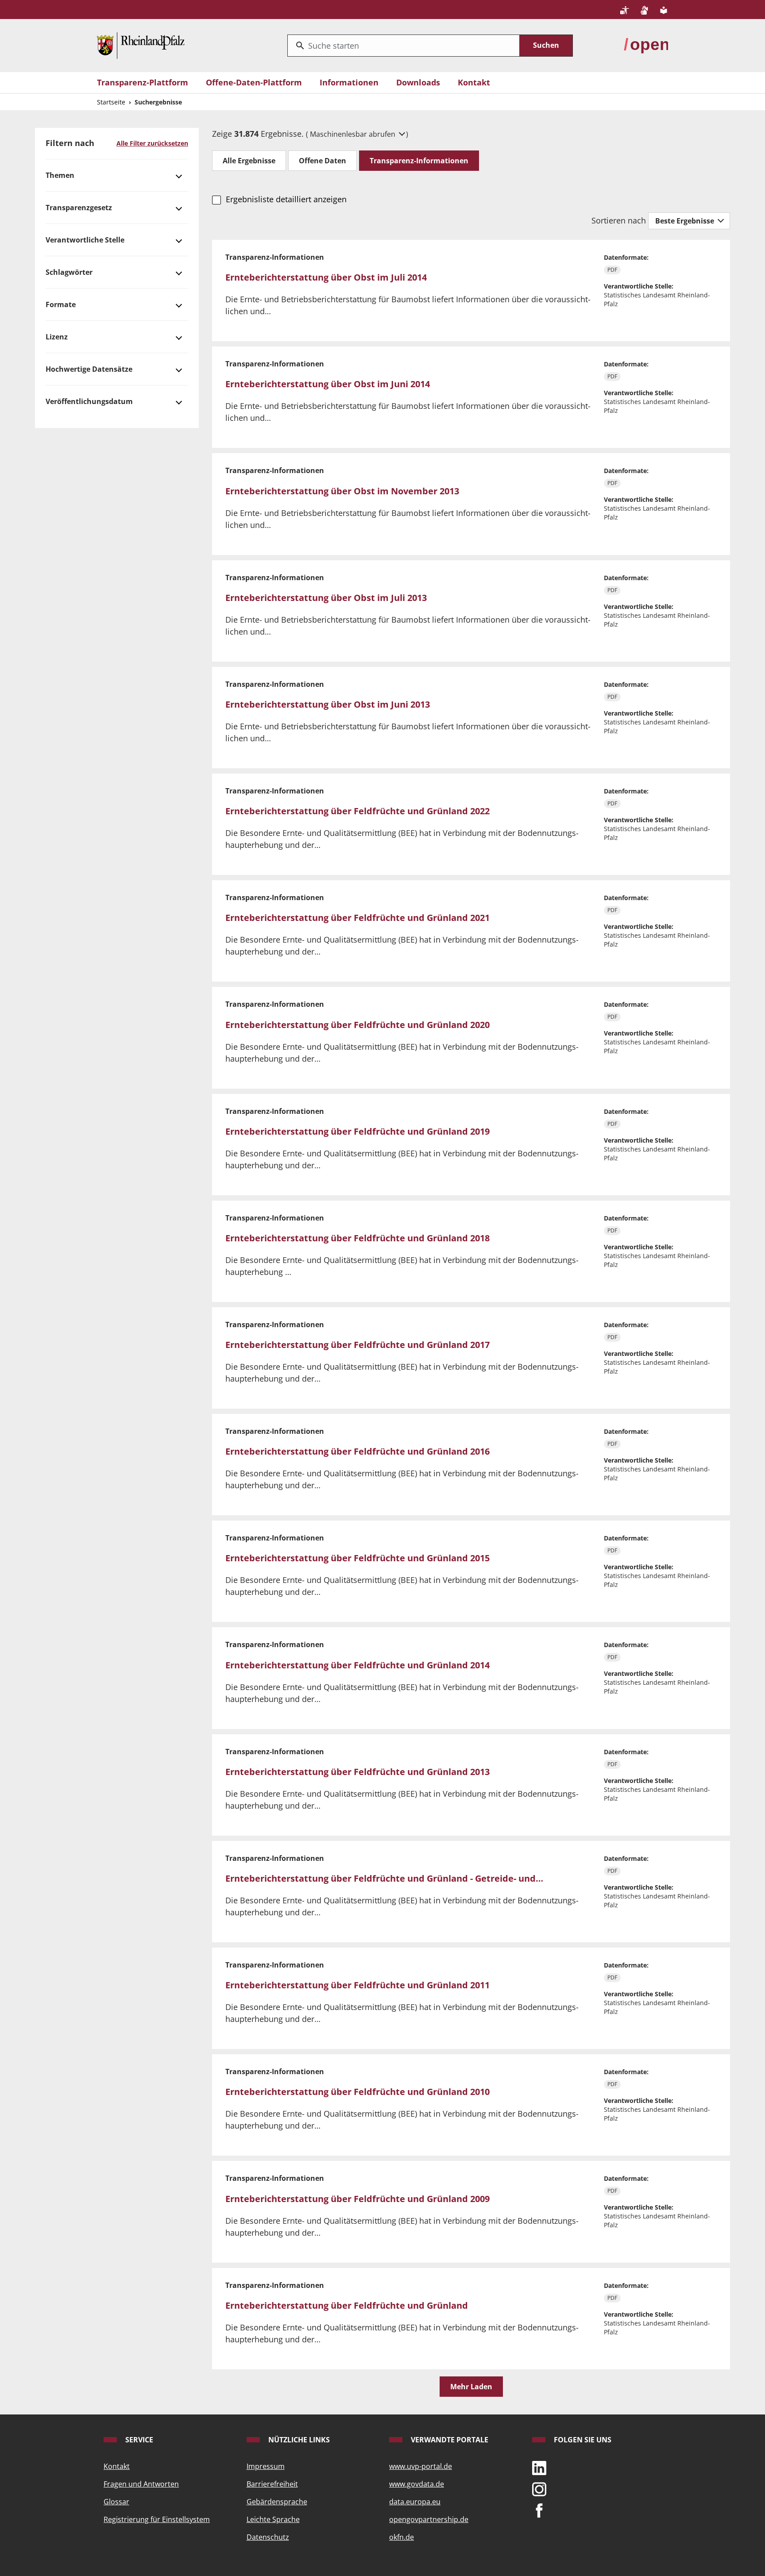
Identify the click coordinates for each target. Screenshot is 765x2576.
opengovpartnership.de (429, 2519)
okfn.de (402, 2537)
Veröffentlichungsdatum (89, 401)
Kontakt (474, 82)
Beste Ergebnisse (686, 221)
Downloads (418, 82)
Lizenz (57, 337)
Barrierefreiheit (272, 2484)
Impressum (266, 2466)
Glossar (116, 2502)
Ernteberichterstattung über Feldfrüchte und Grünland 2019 (357, 1131)
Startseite (111, 102)
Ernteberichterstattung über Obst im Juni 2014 (328, 384)
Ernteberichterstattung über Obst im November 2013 (342, 491)
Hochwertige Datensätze (89, 369)
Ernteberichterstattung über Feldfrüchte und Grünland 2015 (357, 1558)
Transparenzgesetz (79, 208)
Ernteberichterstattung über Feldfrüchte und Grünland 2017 (357, 1345)
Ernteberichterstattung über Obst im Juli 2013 (326, 598)
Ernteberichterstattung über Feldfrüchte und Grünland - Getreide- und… (384, 1878)
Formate (61, 304)
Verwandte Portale (449, 2440)
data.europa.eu (415, 2502)
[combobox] (404, 46)
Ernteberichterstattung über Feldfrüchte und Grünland (347, 2305)
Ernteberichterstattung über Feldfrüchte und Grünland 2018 (357, 1238)
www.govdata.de (417, 2484)
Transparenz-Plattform (143, 82)
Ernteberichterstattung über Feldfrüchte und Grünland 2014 (357, 1665)
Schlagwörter (69, 272)
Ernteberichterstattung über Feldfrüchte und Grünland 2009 (357, 2199)
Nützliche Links (298, 2440)
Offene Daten (323, 161)
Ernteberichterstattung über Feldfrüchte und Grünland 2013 (357, 1772)
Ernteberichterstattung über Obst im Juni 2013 (328, 704)
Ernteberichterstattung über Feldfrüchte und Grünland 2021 (357, 918)
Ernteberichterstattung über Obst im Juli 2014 (326, 277)
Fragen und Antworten (141, 2484)
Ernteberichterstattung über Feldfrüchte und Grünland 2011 (357, 1985)
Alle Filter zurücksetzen (152, 143)
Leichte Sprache (273, 2519)
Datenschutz (268, 2537)
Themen (60, 175)
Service (138, 2440)
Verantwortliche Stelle (85, 240)
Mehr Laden (471, 2387)
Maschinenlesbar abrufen (354, 134)
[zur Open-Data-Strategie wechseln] (646, 45)
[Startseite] (141, 45)
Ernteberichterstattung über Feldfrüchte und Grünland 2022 (357, 811)
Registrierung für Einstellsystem (157, 2519)
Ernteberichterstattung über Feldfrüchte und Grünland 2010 (357, 2092)
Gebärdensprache (277, 2502)
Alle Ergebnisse (249, 161)
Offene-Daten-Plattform (254, 82)
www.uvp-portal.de (421, 2466)
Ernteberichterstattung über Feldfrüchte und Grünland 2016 (357, 1451)
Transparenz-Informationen (419, 161)
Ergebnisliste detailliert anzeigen (286, 199)
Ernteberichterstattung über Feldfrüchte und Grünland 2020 (357, 1025)
